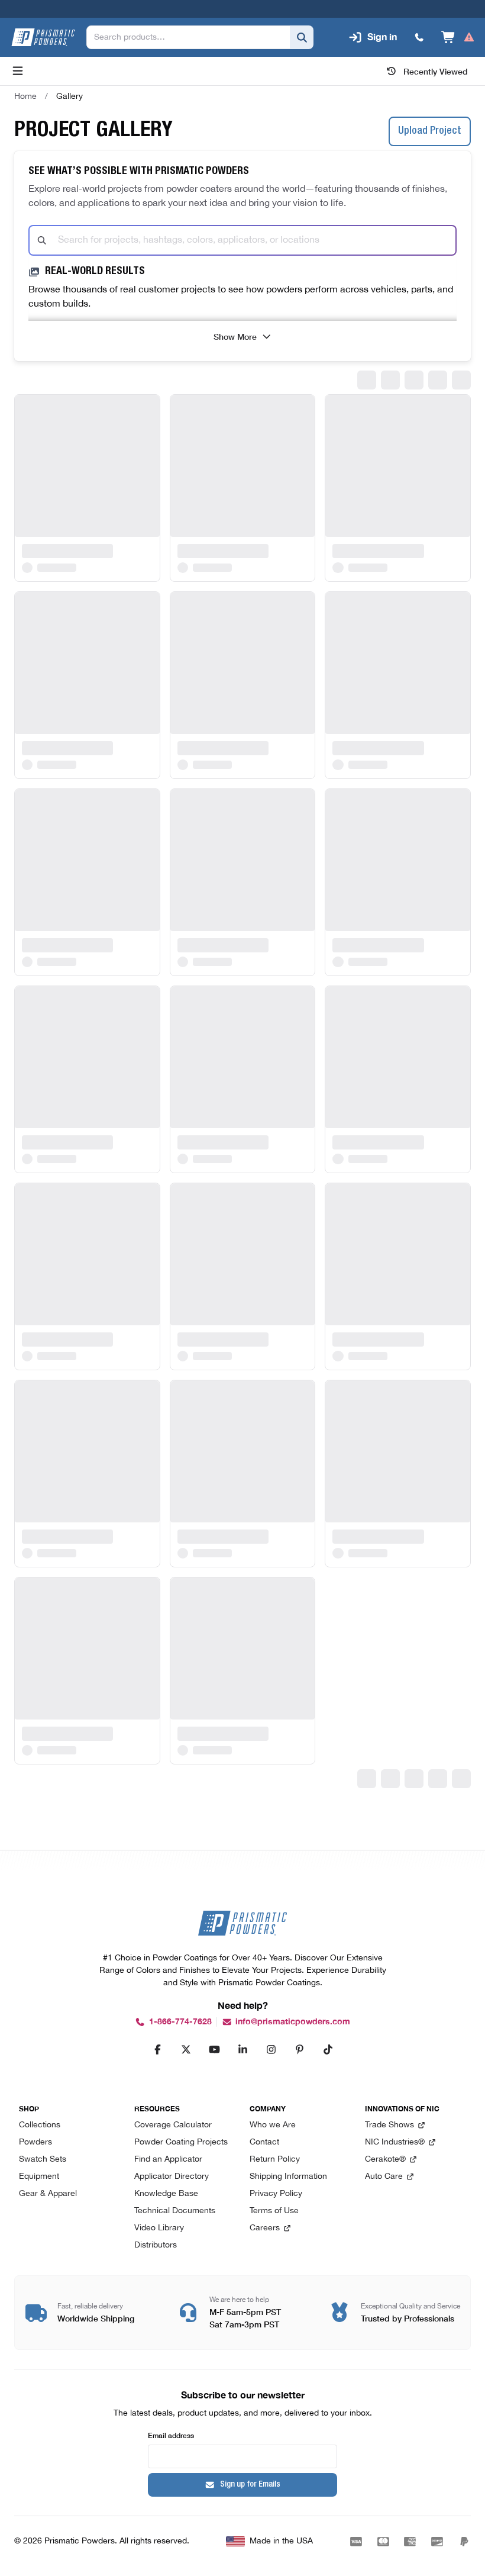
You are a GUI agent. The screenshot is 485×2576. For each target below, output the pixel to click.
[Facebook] (157, 2049)
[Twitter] (186, 2049)
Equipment (39, 2177)
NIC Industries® (395, 2142)
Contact (264, 2142)
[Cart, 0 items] (458, 37)
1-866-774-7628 (180, 2022)
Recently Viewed (436, 71)
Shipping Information (288, 2177)
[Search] (302, 37)
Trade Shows (389, 2125)
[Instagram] (271, 2049)
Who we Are (273, 2125)
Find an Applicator (168, 2160)
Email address (171, 2435)
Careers (265, 2228)
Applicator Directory (172, 2177)
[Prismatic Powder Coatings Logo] (43, 37)
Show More (235, 336)
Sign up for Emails (250, 2485)
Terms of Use (274, 2211)
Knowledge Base (166, 2194)
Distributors (156, 2245)
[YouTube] (214, 2049)
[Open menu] (18, 71)
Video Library (159, 2228)
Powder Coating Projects (181, 2142)
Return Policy (275, 2160)
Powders (35, 2142)
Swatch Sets (43, 2160)
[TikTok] (328, 2049)
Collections (40, 2125)
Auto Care (384, 2177)
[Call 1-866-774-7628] (419, 37)
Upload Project (430, 131)
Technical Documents (175, 2211)
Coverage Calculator (173, 2125)
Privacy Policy (276, 2194)
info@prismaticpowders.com (293, 2022)
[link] (69, 96)
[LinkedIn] (242, 2049)
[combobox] (242, 240)
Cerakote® (385, 2160)
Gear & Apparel (48, 2194)
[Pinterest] (299, 2049)
